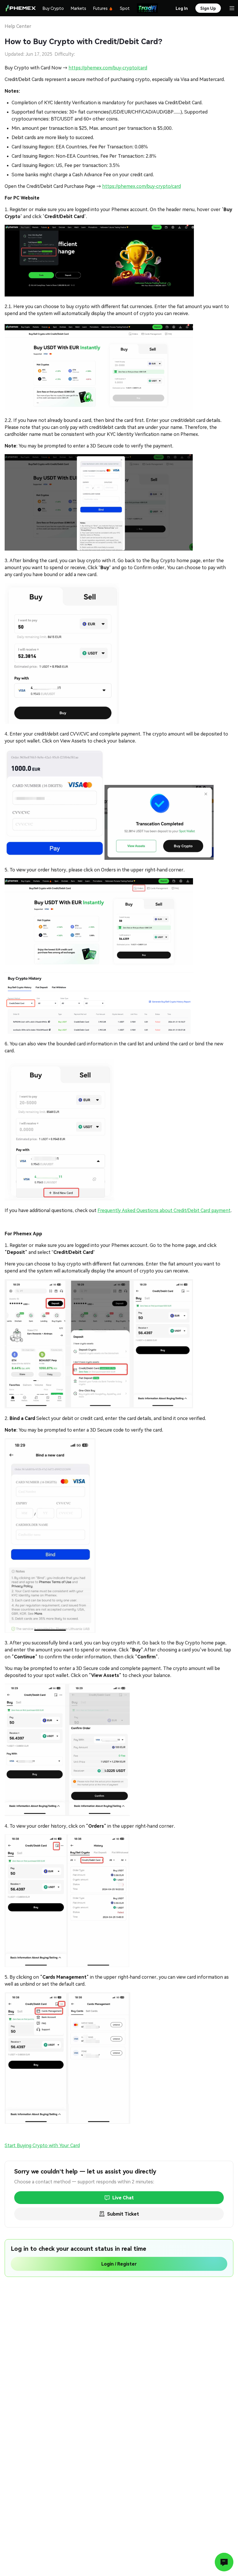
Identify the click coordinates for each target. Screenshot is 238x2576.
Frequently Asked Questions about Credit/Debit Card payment (164, 1210)
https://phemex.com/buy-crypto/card (108, 68)
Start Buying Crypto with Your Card (42, 2146)
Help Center (18, 26)
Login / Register (119, 2264)
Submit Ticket (123, 2214)
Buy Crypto (53, 8)
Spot (125, 8)
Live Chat (123, 2198)
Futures (100, 8)
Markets (79, 8)
